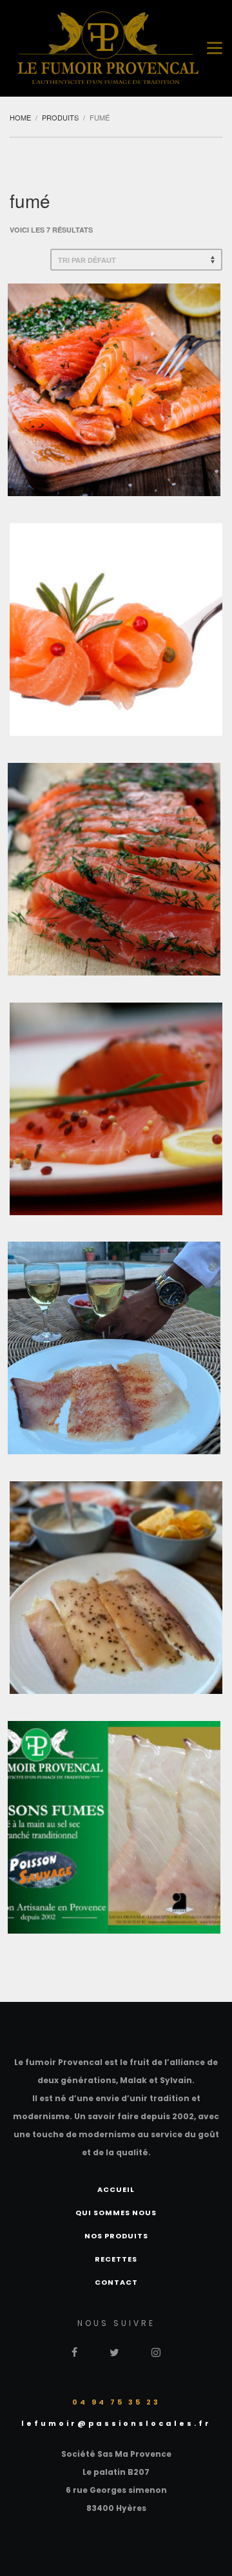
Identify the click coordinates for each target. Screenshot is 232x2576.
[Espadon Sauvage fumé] (114, 1827)
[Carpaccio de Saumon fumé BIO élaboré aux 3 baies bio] (116, 630)
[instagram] (156, 2351)
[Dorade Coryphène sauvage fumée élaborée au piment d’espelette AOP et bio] (114, 1348)
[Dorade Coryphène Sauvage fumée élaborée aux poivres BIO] (116, 1588)
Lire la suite (114, 415)
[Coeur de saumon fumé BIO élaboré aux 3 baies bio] (116, 1109)
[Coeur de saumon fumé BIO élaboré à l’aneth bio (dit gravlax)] (114, 869)
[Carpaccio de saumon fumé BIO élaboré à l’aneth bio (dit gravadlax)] (114, 390)
